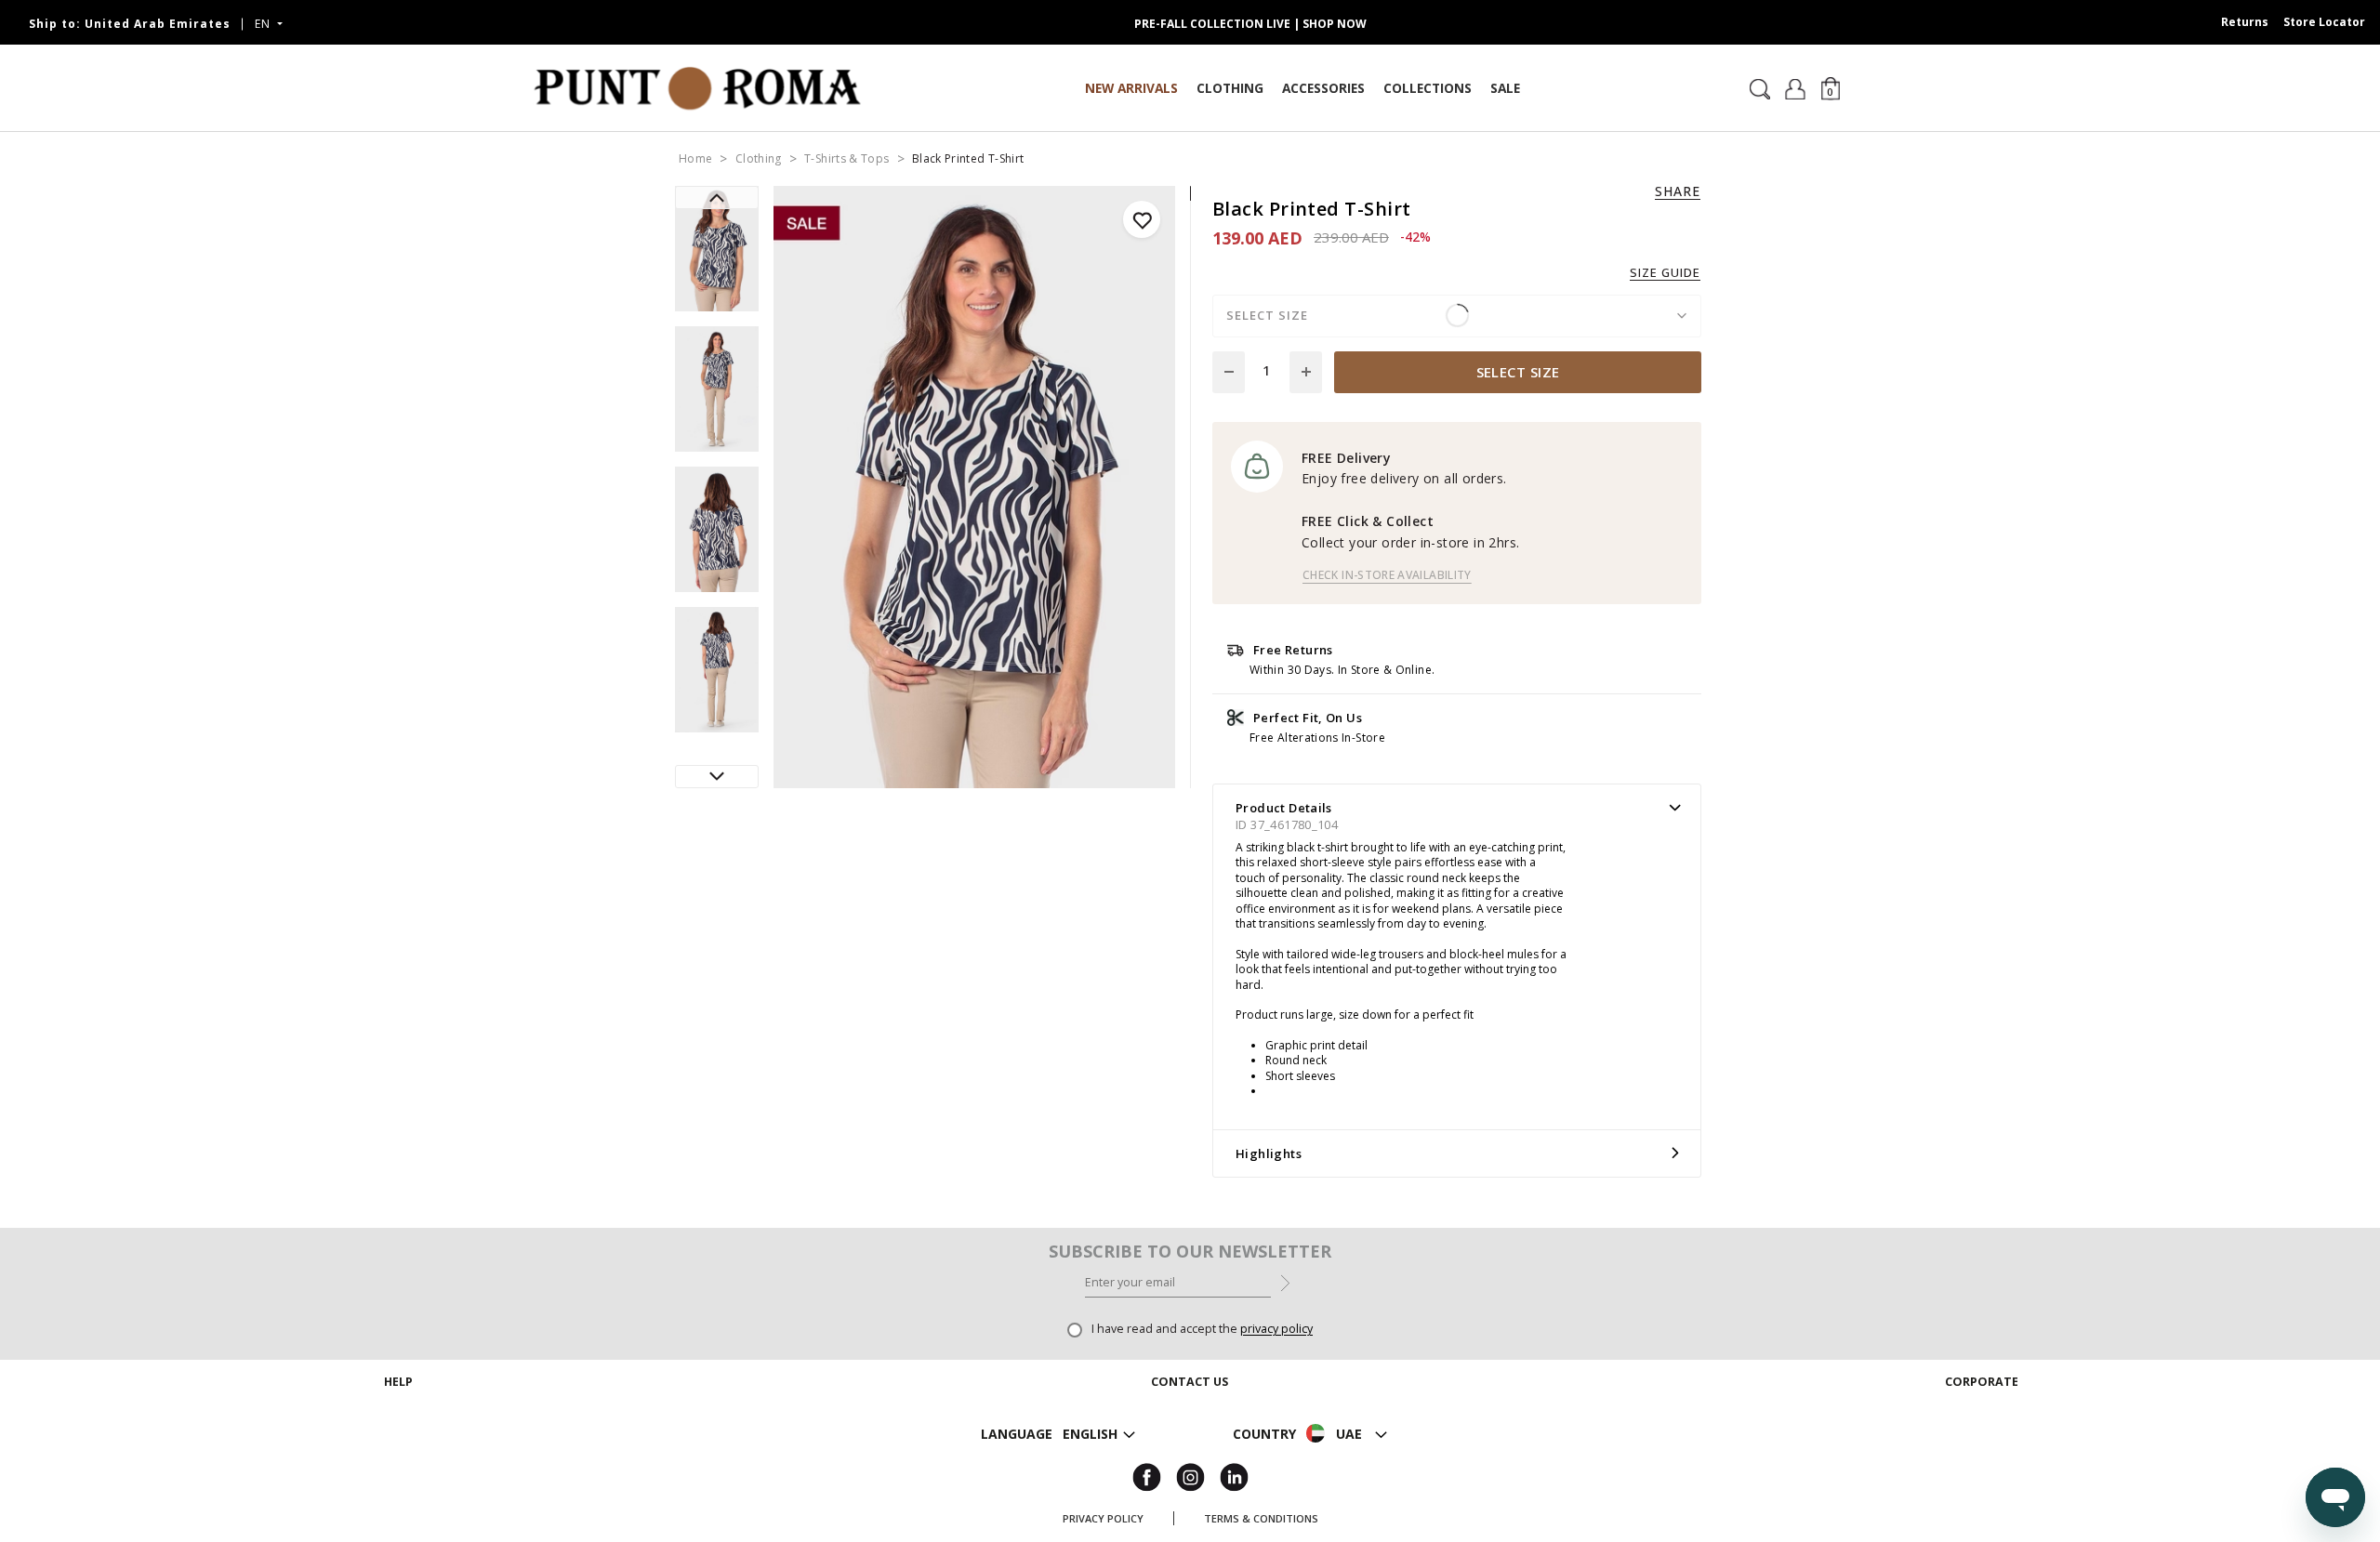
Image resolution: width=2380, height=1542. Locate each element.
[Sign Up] (1285, 1281)
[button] (1831, 88)
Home (695, 158)
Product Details (1284, 808)
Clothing (759, 158)
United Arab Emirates (130, 24)
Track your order (399, 1408)
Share (1678, 191)
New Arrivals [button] (1131, 88)
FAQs (399, 1475)
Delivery (399, 1430)
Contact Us (1190, 1430)
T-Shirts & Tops (846, 158)
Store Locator (2324, 22)
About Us (1981, 1408)
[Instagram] (1190, 1475)
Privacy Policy (1103, 1518)
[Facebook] (1147, 1475)
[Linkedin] (1234, 1475)
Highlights (1269, 1153)
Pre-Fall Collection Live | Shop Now (1250, 24)
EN (264, 24)
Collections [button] (1428, 88)
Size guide (1665, 273)
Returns (2245, 22)
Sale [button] (1505, 88)
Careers (1981, 1430)
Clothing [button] (1230, 88)
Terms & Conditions (1261, 1518)
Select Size (1518, 372)
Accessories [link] (1323, 88)
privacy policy (1276, 1329)
